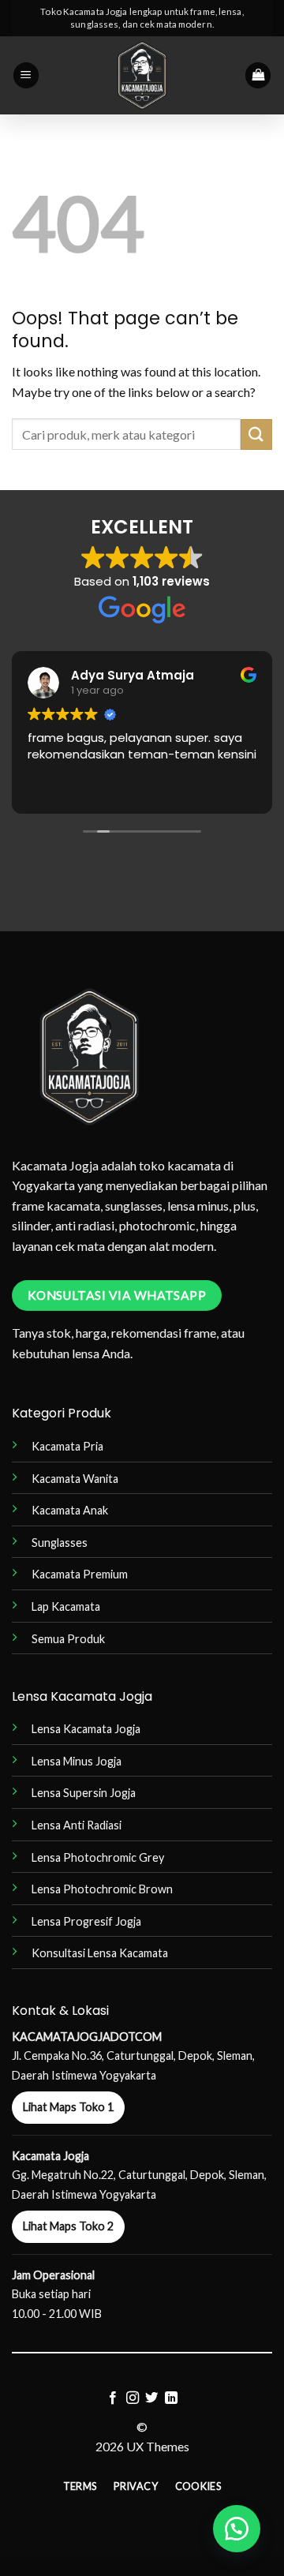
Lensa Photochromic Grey (98, 1857)
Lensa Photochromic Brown (102, 1889)
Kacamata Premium (80, 1574)
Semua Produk (68, 1639)
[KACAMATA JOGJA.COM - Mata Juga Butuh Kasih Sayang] (142, 75)
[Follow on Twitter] (151, 2398)
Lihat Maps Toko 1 (68, 2107)
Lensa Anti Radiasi (77, 1825)
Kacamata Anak (70, 1510)
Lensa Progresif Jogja (86, 1921)
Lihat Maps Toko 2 (68, 2226)
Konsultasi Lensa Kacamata (100, 1953)
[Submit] (256, 434)
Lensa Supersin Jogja (84, 1793)
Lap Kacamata (66, 1606)
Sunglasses (60, 1543)
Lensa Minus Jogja (77, 1761)
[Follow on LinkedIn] (171, 2398)
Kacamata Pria (67, 1446)
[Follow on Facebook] (113, 2398)
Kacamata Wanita (75, 1479)
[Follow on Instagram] (133, 2398)
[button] (26, 75)
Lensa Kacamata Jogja (86, 1729)
